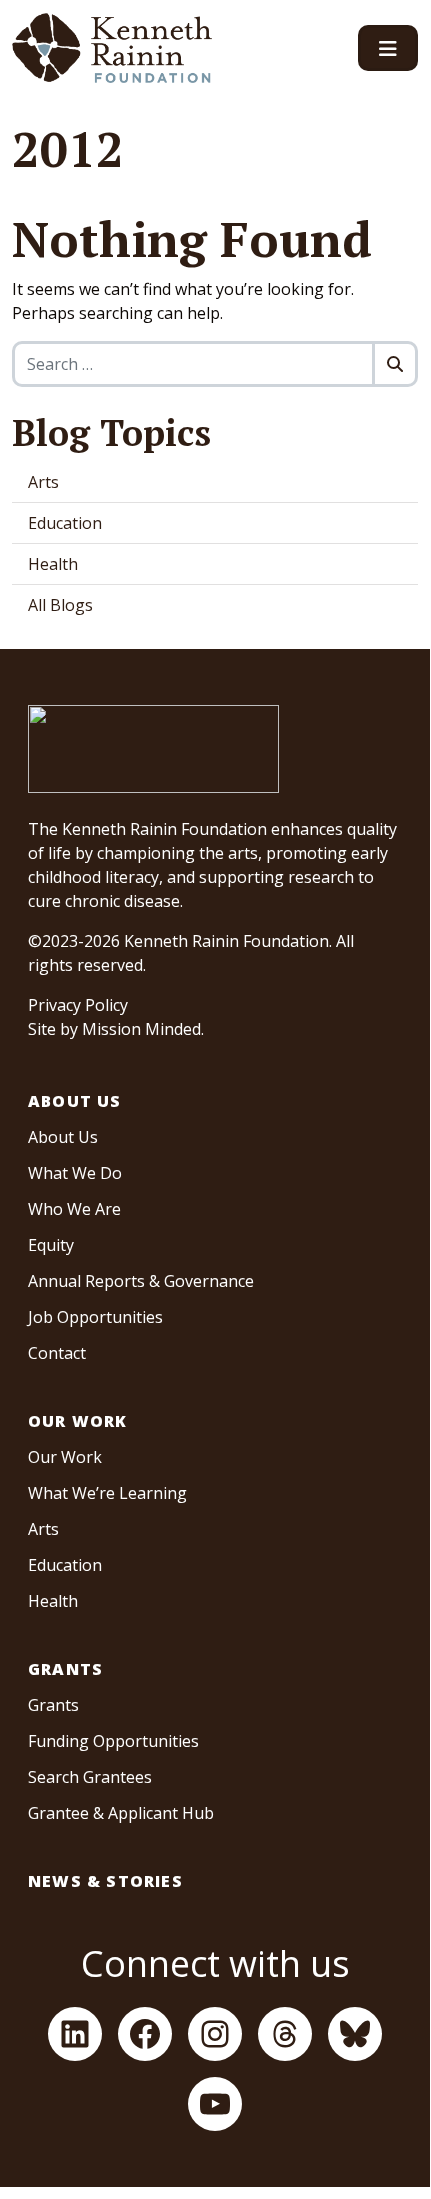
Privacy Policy (78, 1005)
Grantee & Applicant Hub (121, 1813)
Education (65, 523)
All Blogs (60, 605)
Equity (51, 1245)
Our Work (78, 1421)
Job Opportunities (95, 1317)
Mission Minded (141, 1029)
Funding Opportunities (113, 1741)
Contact (57, 1353)
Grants (65, 1669)
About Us (75, 1101)
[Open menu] (388, 48)
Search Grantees (90, 1777)
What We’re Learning (107, 1493)
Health (53, 564)
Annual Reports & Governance (141, 1281)
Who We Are (74, 1209)
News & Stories (105, 1881)
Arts (43, 482)
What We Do (75, 1173)
